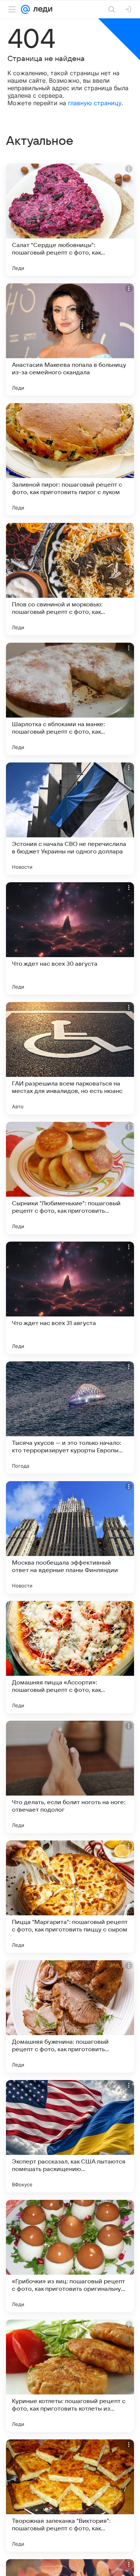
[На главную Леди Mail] (41, 9)
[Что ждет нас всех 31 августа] (70, 1298)
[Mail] (25, 9)
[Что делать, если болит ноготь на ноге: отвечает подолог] (70, 1777)
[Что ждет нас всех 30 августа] (70, 938)
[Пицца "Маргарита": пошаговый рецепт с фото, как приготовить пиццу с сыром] (70, 1897)
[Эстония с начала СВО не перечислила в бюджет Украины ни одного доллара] (70, 819)
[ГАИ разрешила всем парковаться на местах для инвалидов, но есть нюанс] (70, 1058)
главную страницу (95, 103)
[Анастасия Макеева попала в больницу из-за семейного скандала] (70, 339)
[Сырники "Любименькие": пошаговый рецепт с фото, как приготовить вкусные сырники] (70, 1178)
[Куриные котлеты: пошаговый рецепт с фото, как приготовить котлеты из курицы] (70, 2376)
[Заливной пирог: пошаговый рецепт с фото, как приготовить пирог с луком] (70, 459)
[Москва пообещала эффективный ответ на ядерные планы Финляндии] (70, 1537)
